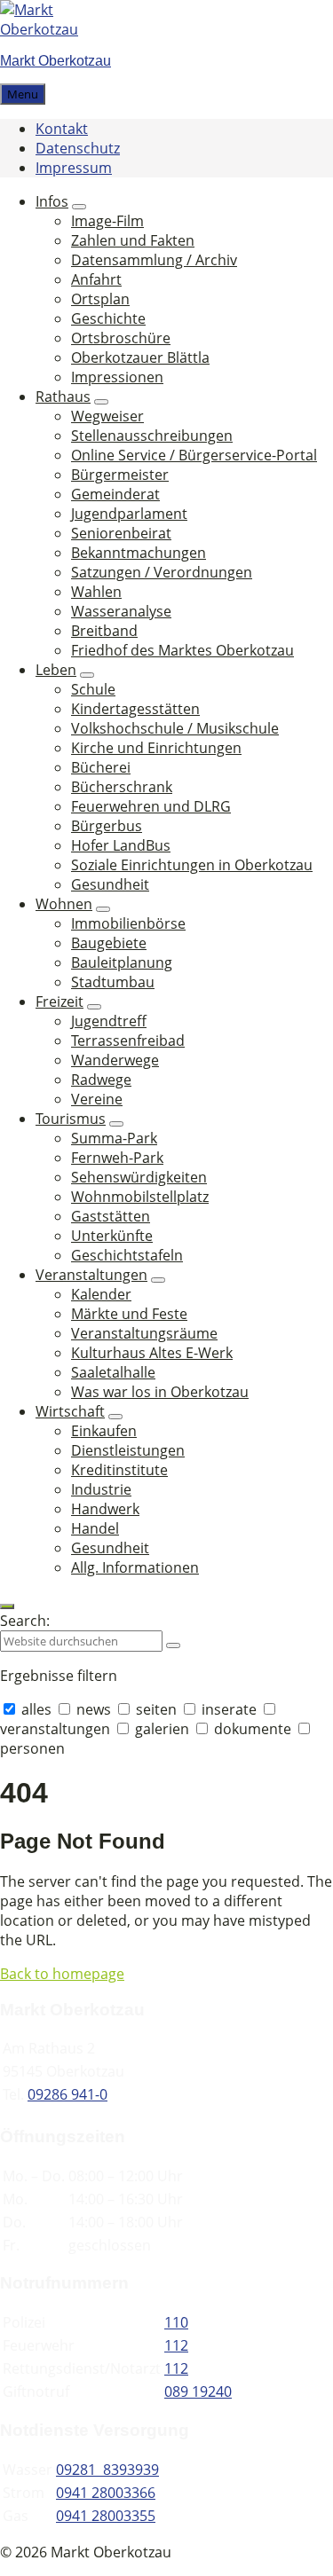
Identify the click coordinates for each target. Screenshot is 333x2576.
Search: (25, 1621)
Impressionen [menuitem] (117, 377)
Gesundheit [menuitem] (110, 884)
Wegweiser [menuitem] (107, 416)
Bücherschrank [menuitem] (122, 787)
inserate (229, 1709)
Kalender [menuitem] (101, 1294)
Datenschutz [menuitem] (78, 148)
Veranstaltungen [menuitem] (91, 1275)
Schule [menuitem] (93, 689)
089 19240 (198, 2391)
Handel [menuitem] (95, 1528)
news (94, 1709)
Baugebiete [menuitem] (109, 943)
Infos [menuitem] (52, 201)
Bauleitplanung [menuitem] (122, 962)
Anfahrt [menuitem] (96, 279)
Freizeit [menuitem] (59, 1001)
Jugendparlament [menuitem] (129, 514)
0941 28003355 (106, 2516)
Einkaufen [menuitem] (104, 1431)
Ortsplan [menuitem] (100, 299)
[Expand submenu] (79, 207)
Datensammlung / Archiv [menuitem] (154, 260)
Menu (23, 94)
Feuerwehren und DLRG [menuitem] (151, 806)
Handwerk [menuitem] (105, 1509)
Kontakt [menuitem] (62, 129)
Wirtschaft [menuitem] (70, 1411)
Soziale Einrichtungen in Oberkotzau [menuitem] (192, 865)
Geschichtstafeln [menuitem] (127, 1255)
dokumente (253, 1729)
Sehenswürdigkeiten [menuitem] (139, 1177)
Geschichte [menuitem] (108, 318)
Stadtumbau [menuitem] (113, 982)
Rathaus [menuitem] (63, 397)
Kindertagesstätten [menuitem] (135, 709)
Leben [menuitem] (56, 670)
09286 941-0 (67, 2094)
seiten (156, 1709)
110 (176, 2322)
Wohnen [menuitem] (64, 904)
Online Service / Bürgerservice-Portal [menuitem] (194, 455)
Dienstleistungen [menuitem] (128, 1450)
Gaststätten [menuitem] (111, 1216)
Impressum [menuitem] (74, 168)
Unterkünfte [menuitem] (112, 1236)
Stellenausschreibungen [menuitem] (152, 436)
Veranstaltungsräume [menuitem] (144, 1333)
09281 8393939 (107, 2470)
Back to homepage (62, 1974)
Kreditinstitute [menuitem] (119, 1470)
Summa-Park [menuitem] (114, 1138)
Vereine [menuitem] (97, 1099)
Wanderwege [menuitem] (115, 1060)
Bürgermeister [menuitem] (120, 475)
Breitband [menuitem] (104, 631)
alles (36, 1709)
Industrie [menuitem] (101, 1489)
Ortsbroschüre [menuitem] (121, 338)
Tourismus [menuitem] (71, 1119)
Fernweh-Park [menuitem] (117, 1158)
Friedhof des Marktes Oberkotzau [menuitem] (182, 650)
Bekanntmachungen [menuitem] (139, 553)
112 (176, 2345)
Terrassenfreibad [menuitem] (128, 1041)
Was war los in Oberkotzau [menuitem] (160, 1392)
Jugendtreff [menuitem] (109, 1021)
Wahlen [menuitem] (96, 592)
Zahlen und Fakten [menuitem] (133, 240)
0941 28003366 (106, 2493)
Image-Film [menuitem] (107, 221)
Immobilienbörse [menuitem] (128, 923)
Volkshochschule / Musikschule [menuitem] (175, 728)
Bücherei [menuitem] (101, 767)
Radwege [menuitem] (101, 1080)
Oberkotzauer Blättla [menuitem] (140, 357)
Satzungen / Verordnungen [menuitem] (162, 572)
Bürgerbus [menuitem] (107, 826)
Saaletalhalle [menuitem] (113, 1372)
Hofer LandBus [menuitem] (121, 845)
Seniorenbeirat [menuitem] (121, 533)
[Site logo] (53, 29)
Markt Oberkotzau (55, 61)
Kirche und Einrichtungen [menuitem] (156, 748)
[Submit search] (173, 1645)
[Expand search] (7, 1606)
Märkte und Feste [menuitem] (129, 1314)
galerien (162, 1729)
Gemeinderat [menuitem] (115, 494)
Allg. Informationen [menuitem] (135, 1567)
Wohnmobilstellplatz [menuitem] (140, 1197)
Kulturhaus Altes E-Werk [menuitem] (152, 1353)
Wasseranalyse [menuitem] (121, 611)
